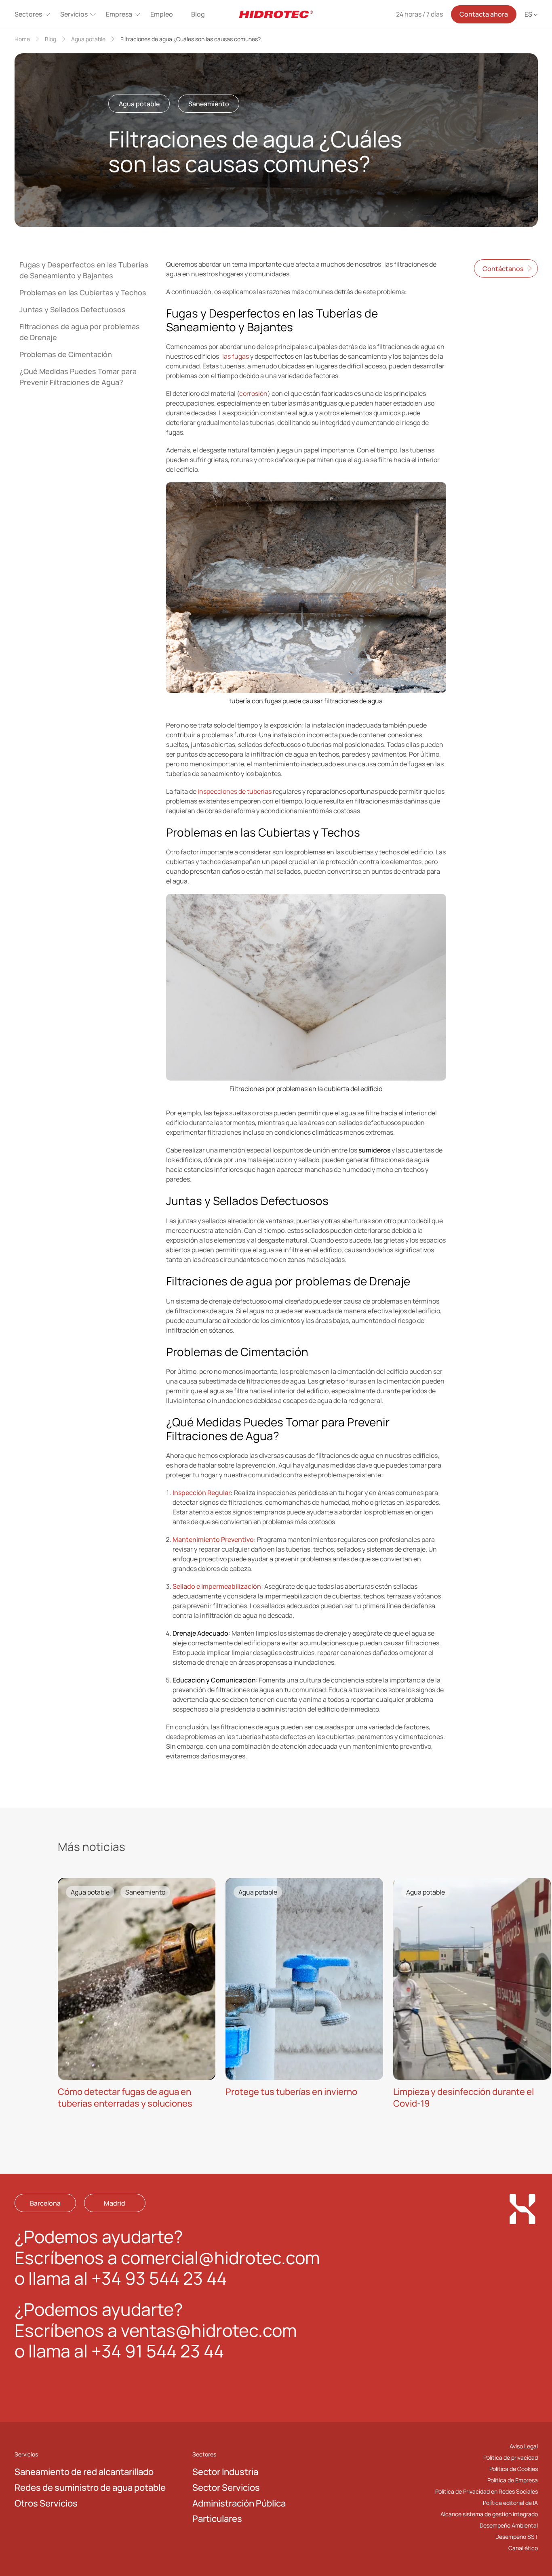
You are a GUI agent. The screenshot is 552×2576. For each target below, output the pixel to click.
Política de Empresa (513, 2480)
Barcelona (45, 2203)
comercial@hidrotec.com (220, 2257)
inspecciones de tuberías (235, 791)
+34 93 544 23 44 (159, 2278)
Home (22, 39)
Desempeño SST (517, 2537)
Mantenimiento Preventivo (213, 1539)
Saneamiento (209, 104)
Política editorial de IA (510, 2503)
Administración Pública (239, 2503)
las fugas (236, 356)
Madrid (115, 2203)
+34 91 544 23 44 (158, 2351)
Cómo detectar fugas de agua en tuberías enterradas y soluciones (125, 2098)
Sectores (28, 14)
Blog (198, 14)
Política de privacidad (511, 2457)
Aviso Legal (524, 2446)
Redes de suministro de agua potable (90, 2488)
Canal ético (523, 2548)
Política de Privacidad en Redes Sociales (487, 2491)
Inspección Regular (202, 1493)
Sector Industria (225, 2472)
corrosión (253, 393)
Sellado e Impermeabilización (217, 1586)
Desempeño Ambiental (509, 2525)
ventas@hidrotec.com (209, 2330)
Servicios (74, 14)
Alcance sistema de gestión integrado (489, 2514)
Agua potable (88, 39)
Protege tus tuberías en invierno (291, 2092)
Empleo (162, 14)
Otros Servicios (46, 2503)
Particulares (217, 2519)
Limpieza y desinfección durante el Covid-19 (464, 2098)
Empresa (119, 14)
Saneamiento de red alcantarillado (84, 2472)
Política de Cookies (514, 2469)
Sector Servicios (226, 2488)
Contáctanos (503, 269)
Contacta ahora (484, 14)
